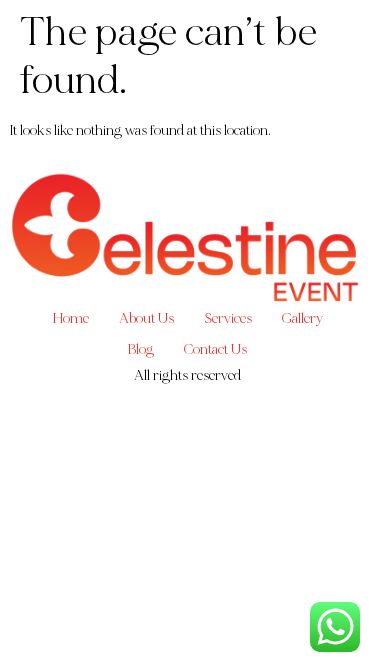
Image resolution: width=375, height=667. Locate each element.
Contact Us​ (215, 349)
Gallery (302, 318)
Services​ (228, 318)
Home (71, 318)
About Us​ (146, 318)
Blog (141, 349)
